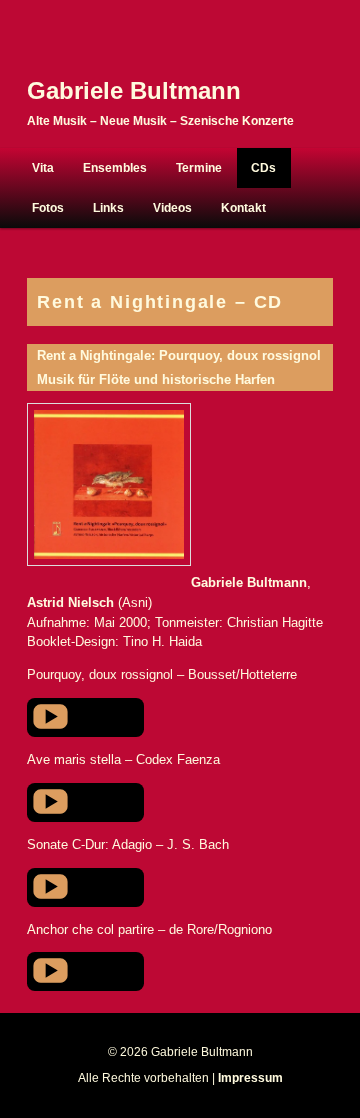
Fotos (48, 208)
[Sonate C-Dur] (168, 886)
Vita (43, 168)
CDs (263, 168)
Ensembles (115, 168)
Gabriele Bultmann (134, 90)
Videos (172, 208)
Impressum (250, 1078)
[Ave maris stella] (168, 801)
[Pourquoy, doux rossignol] (168, 716)
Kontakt (243, 208)
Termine (199, 168)
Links (108, 208)
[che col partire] (168, 970)
